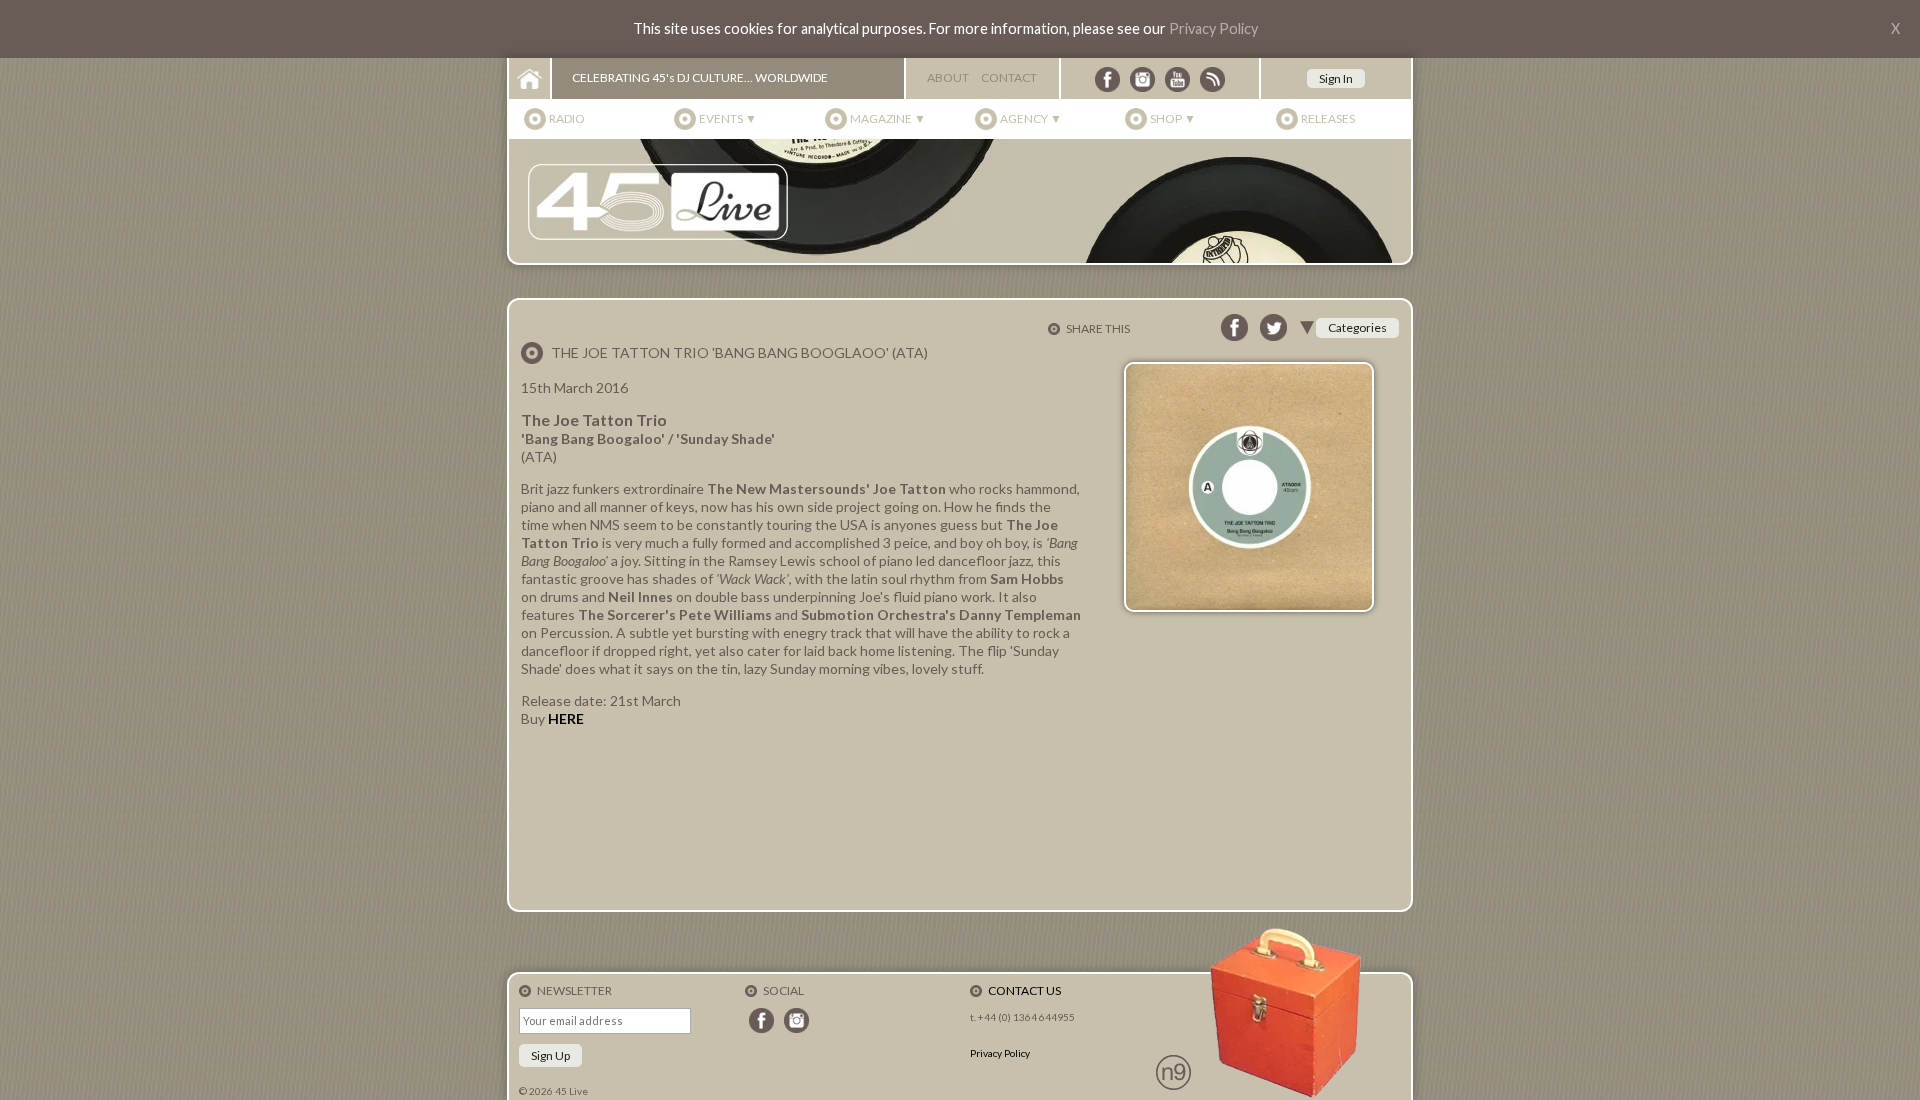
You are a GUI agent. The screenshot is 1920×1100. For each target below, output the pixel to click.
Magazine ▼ (888, 118)
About (948, 77)
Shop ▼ (1173, 118)
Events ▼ (728, 118)
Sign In (1336, 78)
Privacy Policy (1213, 28)
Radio (567, 118)
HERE (566, 718)
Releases (1328, 118)
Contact (1009, 77)
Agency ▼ (1031, 118)
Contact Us (1024, 990)
